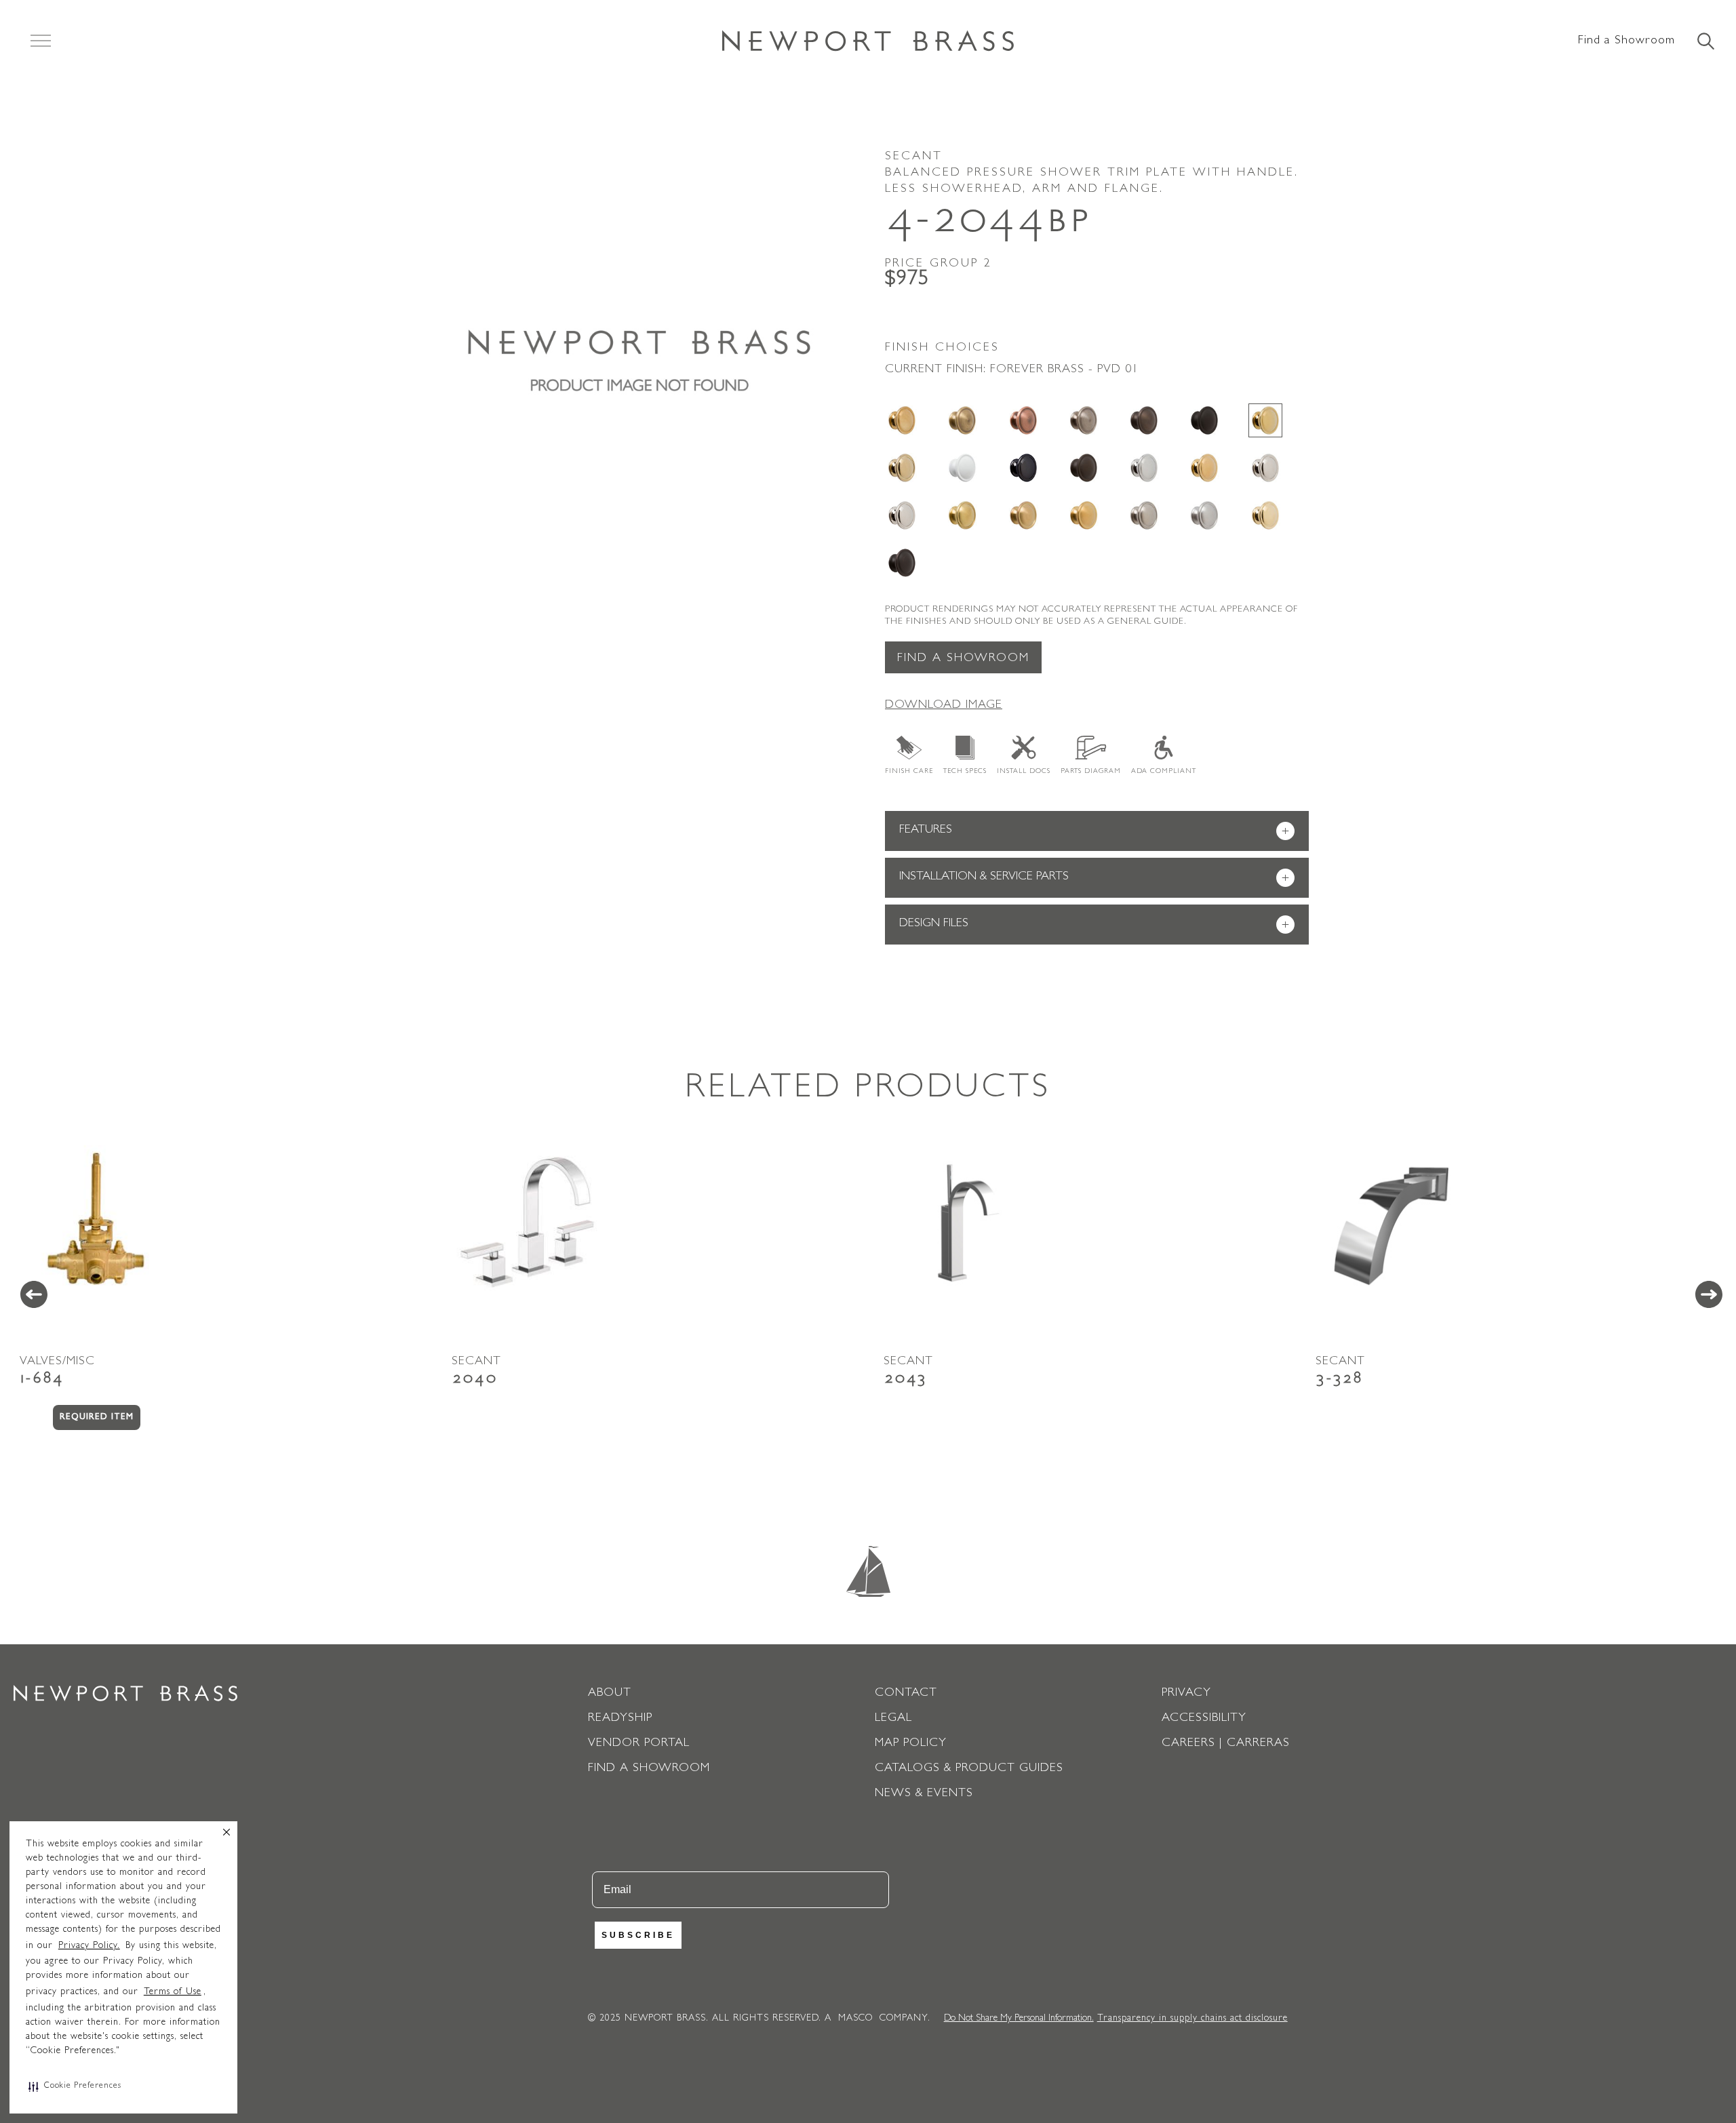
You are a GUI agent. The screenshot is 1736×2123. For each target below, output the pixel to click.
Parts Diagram (1091, 772)
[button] (75, 2086)
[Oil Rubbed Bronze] (1084, 468)
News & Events (924, 1794)
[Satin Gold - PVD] (1084, 515)
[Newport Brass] (868, 41)
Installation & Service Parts (1094, 878)
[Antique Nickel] (1084, 420)
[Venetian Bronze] (902, 563)
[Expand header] (41, 41)
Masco (855, 2019)
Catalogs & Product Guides (969, 1769)
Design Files (1094, 925)
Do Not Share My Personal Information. (1019, 2019)
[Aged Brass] (902, 420)
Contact (906, 1694)
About (610, 1694)
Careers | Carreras (1226, 1744)
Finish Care (909, 772)
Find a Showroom (1626, 41)
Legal (893, 1719)
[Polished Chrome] (1144, 468)
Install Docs (1024, 772)
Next (1709, 1294)
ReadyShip (620, 1719)
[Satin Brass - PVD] (962, 515)
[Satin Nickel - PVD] (1144, 515)
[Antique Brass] (962, 420)
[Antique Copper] (1023, 420)
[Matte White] (962, 468)
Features (1094, 832)
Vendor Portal (639, 1744)
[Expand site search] (1705, 42)
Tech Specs (965, 772)
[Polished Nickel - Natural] (1265, 468)
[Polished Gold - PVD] (1204, 468)
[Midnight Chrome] (1023, 468)
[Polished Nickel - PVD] (902, 515)
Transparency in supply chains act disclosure (1192, 2019)
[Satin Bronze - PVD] (1023, 515)
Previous (34, 1294)
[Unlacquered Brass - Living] (1265, 515)
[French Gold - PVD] (902, 468)
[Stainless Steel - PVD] (1204, 515)
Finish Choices (942, 349)
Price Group (939, 264)
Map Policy (911, 1744)
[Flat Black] (1204, 420)
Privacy (1186, 1694)
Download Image (944, 706)
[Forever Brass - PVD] (1265, 420)
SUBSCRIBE (638, 1935)
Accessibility (1204, 1719)
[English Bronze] (1144, 420)
